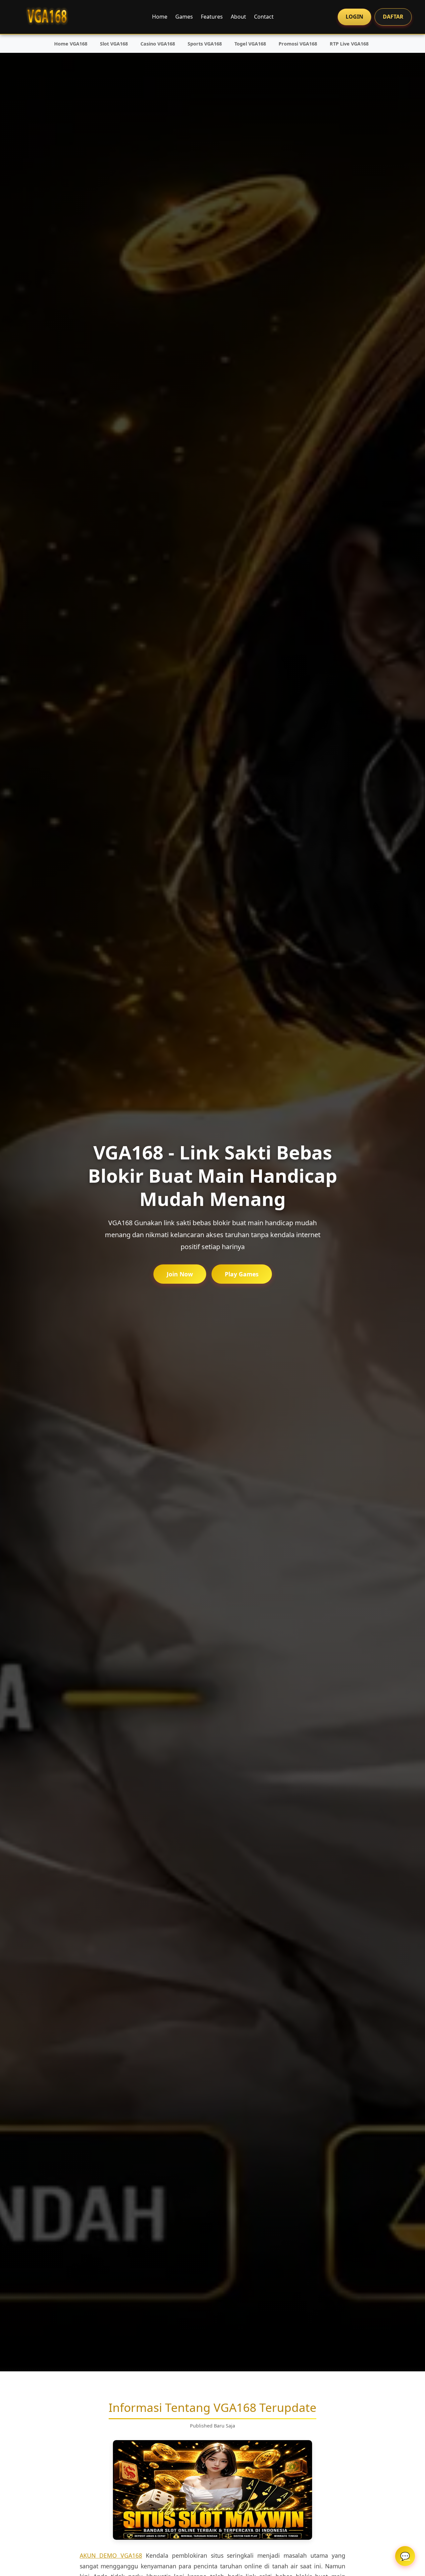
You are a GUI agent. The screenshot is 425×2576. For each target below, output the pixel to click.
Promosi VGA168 (298, 44)
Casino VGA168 (158, 44)
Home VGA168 (71, 44)
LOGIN (354, 17)
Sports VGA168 (205, 44)
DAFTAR (393, 17)
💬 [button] (405, 2556)
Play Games (242, 1274)
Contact (264, 17)
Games (184, 17)
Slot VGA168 (114, 44)
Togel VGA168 (250, 44)
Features (212, 17)
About (238, 17)
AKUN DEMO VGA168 (111, 2555)
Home (160, 17)
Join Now (180, 1274)
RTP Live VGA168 (349, 44)
